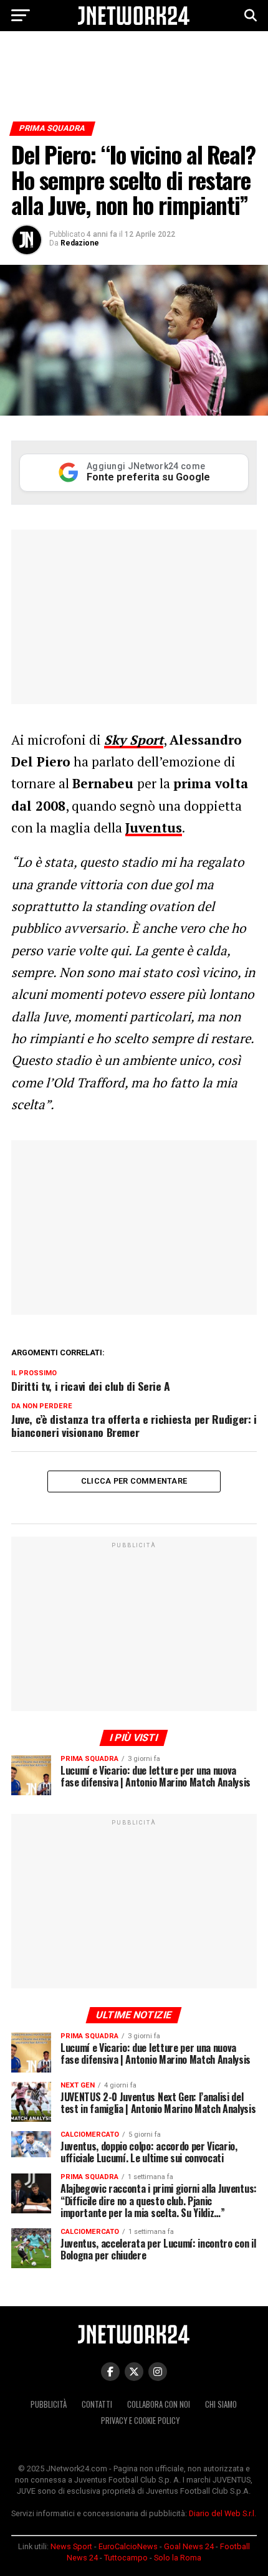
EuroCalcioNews (128, 2546)
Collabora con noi (159, 2404)
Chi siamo (221, 2404)
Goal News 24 (189, 2546)
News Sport (71, 2546)
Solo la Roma (178, 2558)
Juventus (154, 828)
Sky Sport (134, 740)
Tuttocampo (126, 2558)
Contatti (97, 2404)
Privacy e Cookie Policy (140, 2421)
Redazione (80, 243)
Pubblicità (49, 2404)
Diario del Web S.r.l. (223, 2513)
